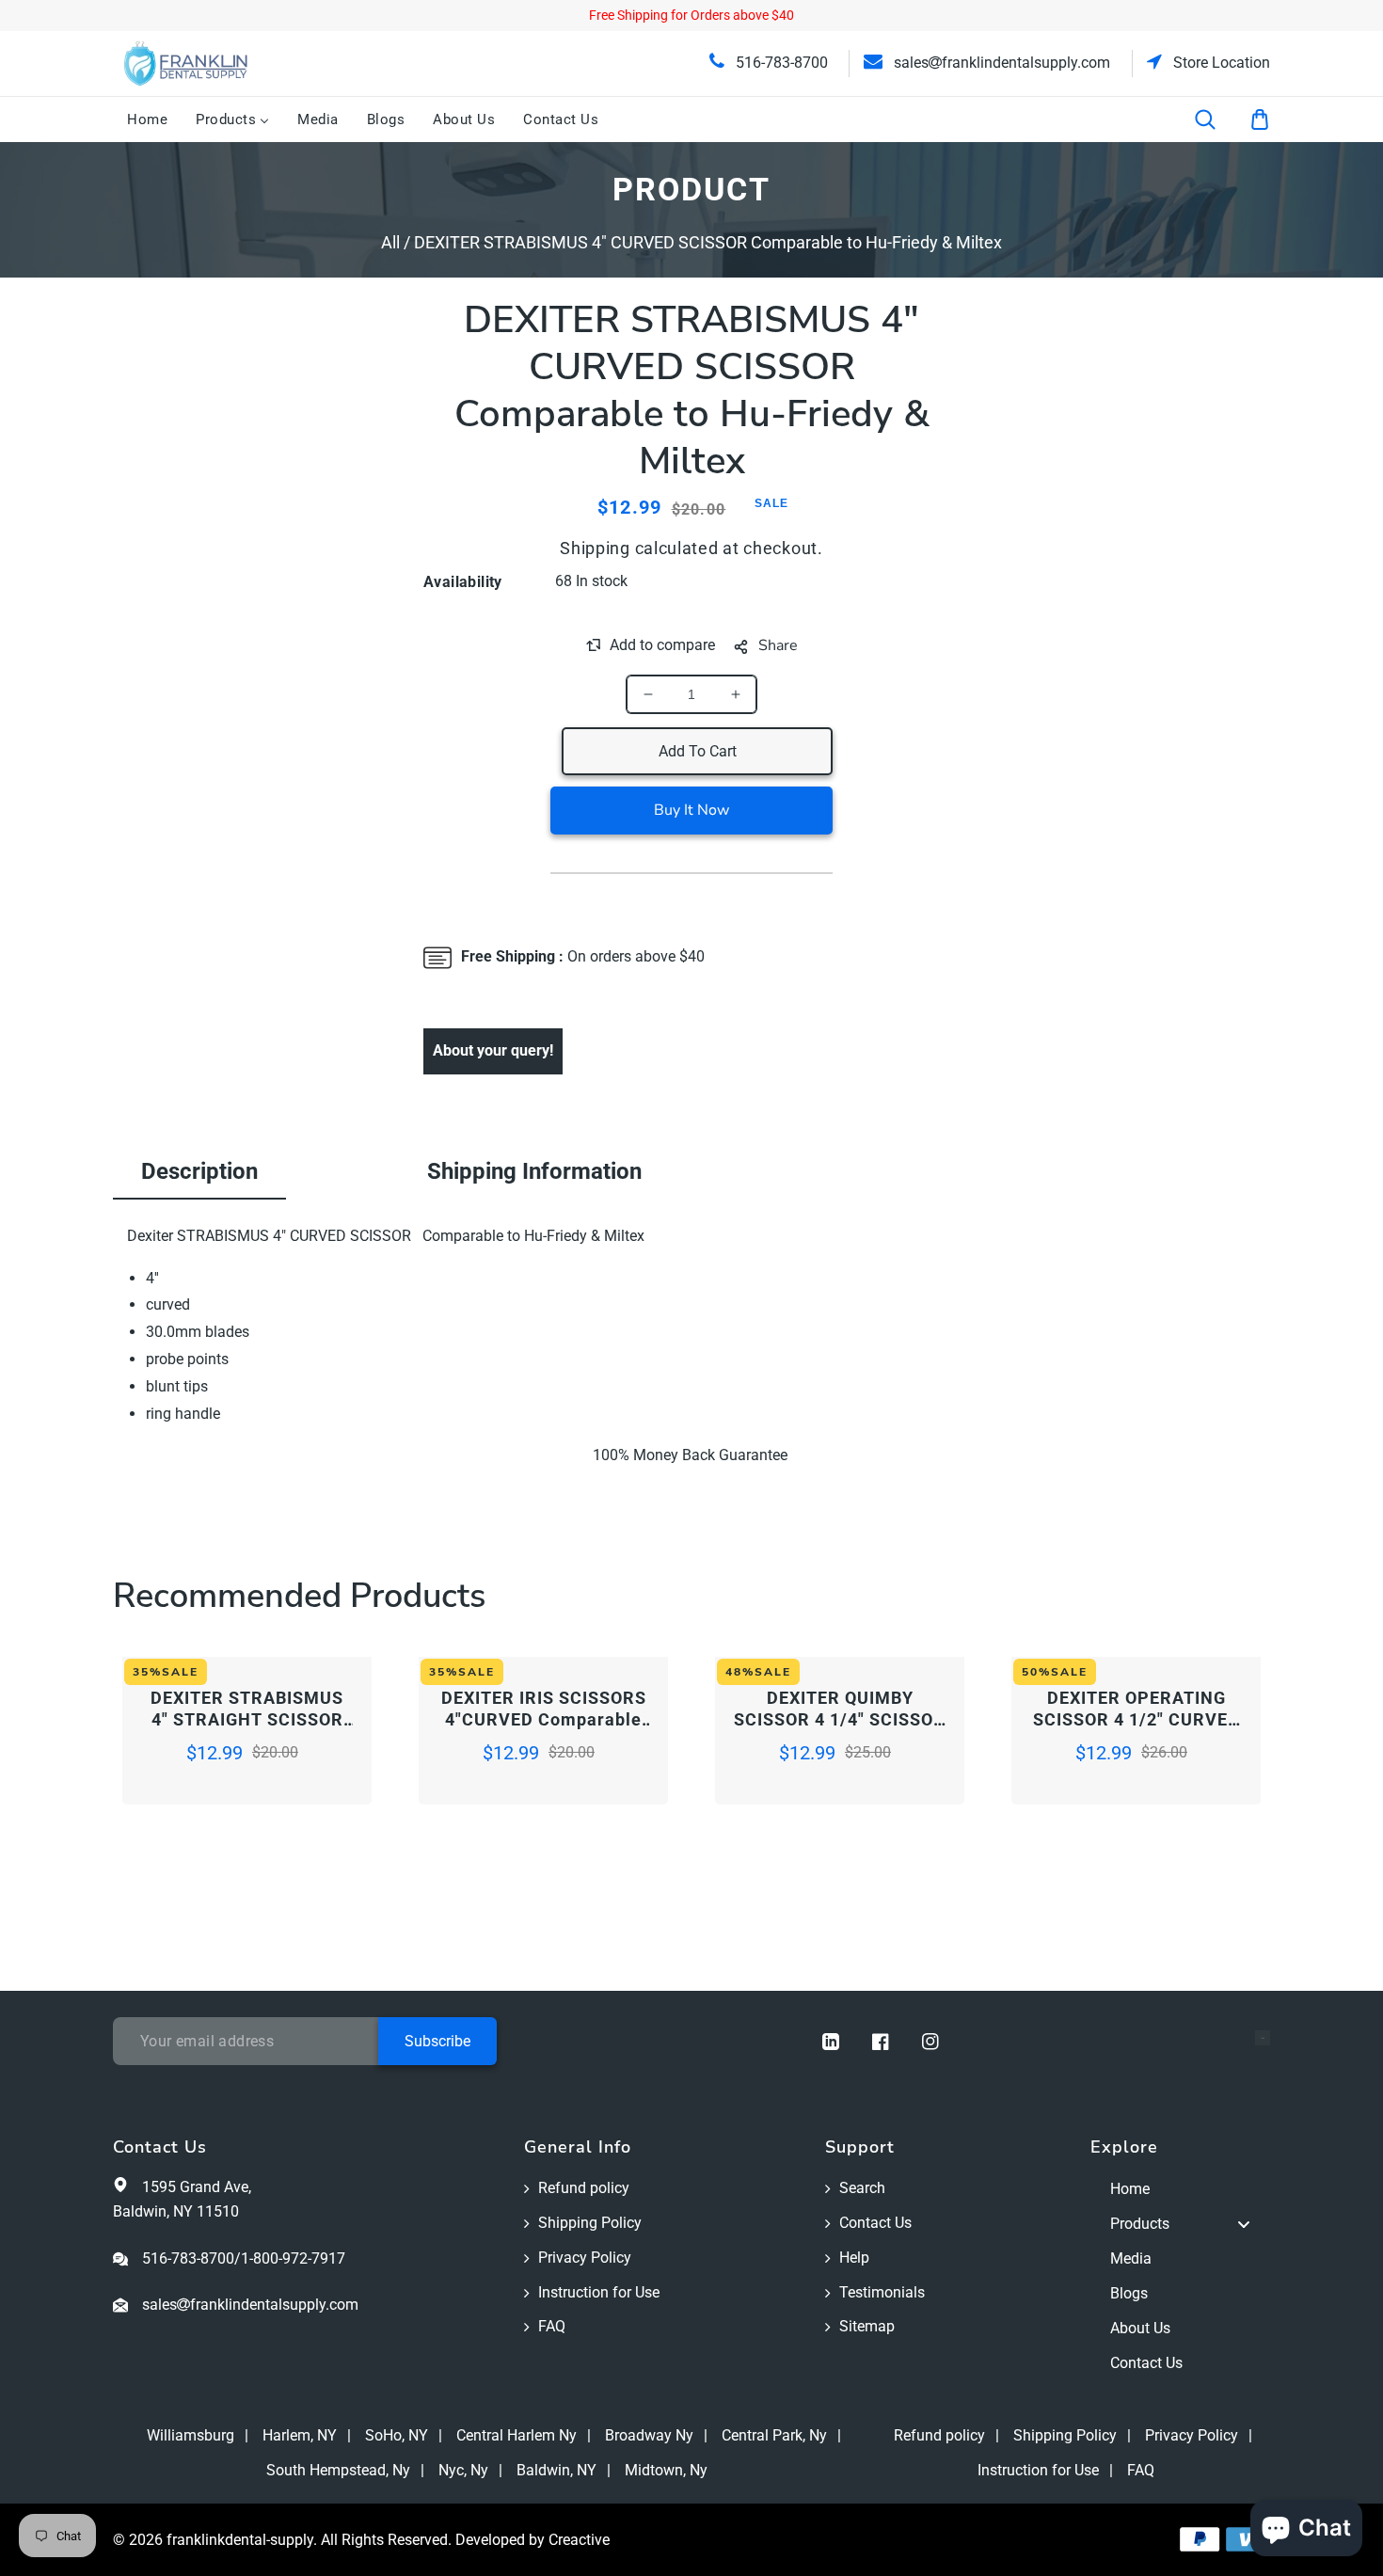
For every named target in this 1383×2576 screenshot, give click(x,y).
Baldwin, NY (556, 2470)
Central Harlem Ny (517, 2435)
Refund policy (584, 2188)
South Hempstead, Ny (338, 2470)
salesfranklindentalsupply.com (1000, 63)
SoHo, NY (397, 2435)
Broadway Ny (649, 2435)
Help (854, 2258)
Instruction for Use (599, 2292)
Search (862, 2188)
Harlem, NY (300, 2435)
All (390, 242)
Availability (463, 582)
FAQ (552, 2326)
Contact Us (875, 2223)
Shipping (595, 548)
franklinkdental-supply (240, 2540)
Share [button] (778, 645)
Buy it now (691, 810)
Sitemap (867, 2326)
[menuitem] (147, 119)
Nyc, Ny (463, 2470)
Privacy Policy (585, 2258)
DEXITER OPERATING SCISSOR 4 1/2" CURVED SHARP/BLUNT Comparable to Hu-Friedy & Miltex (1137, 1709)
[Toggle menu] (1244, 2225)
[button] (1217, 119)
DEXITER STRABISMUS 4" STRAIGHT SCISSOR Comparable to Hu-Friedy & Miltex (247, 1709)
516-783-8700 (780, 63)
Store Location (1220, 63)
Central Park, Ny (774, 2435)
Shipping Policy (590, 2223)
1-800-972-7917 (293, 2258)
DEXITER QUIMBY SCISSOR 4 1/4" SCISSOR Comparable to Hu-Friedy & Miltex (840, 1709)
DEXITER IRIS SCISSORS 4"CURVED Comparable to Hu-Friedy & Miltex (544, 1709)
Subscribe (437, 2041)
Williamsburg (191, 2435)
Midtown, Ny (666, 2470)
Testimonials (882, 2292)
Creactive (579, 2540)
